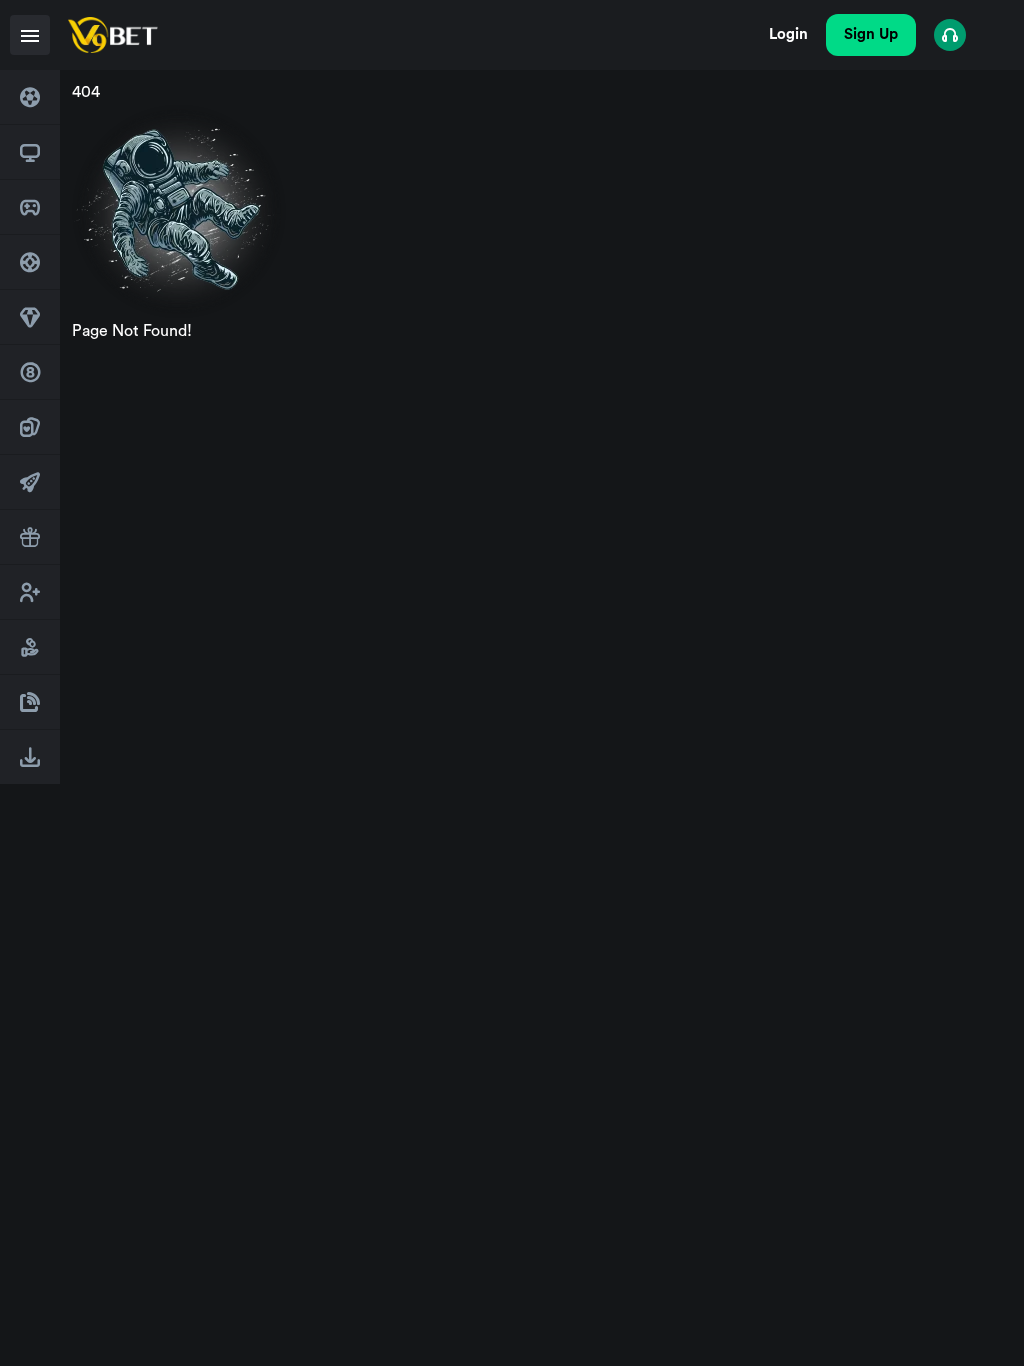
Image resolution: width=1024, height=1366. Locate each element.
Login (788, 34)
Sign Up (871, 34)
